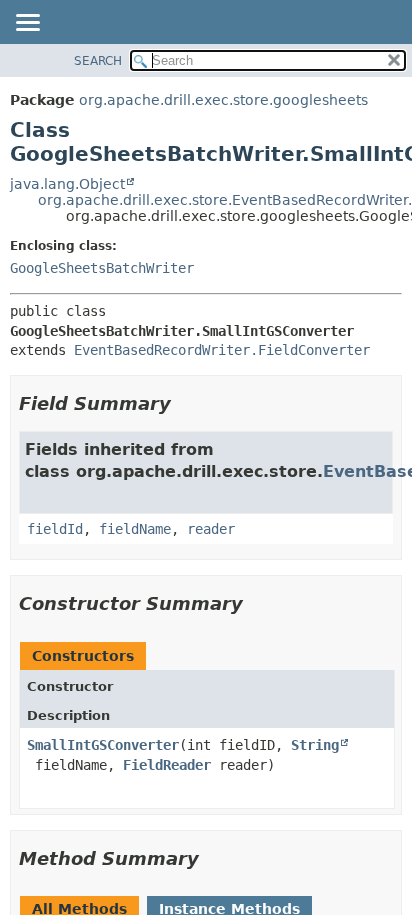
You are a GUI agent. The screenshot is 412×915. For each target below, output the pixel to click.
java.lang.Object (67, 184)
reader (211, 529)
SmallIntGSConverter (103, 745)
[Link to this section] (185, 403)
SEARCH (98, 61)
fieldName (135, 529)
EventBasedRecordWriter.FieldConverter (222, 350)
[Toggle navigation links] (27, 24)
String (315, 745)
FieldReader (167, 765)
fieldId (55, 529)
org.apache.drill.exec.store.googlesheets (223, 100)
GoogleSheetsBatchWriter (102, 268)
